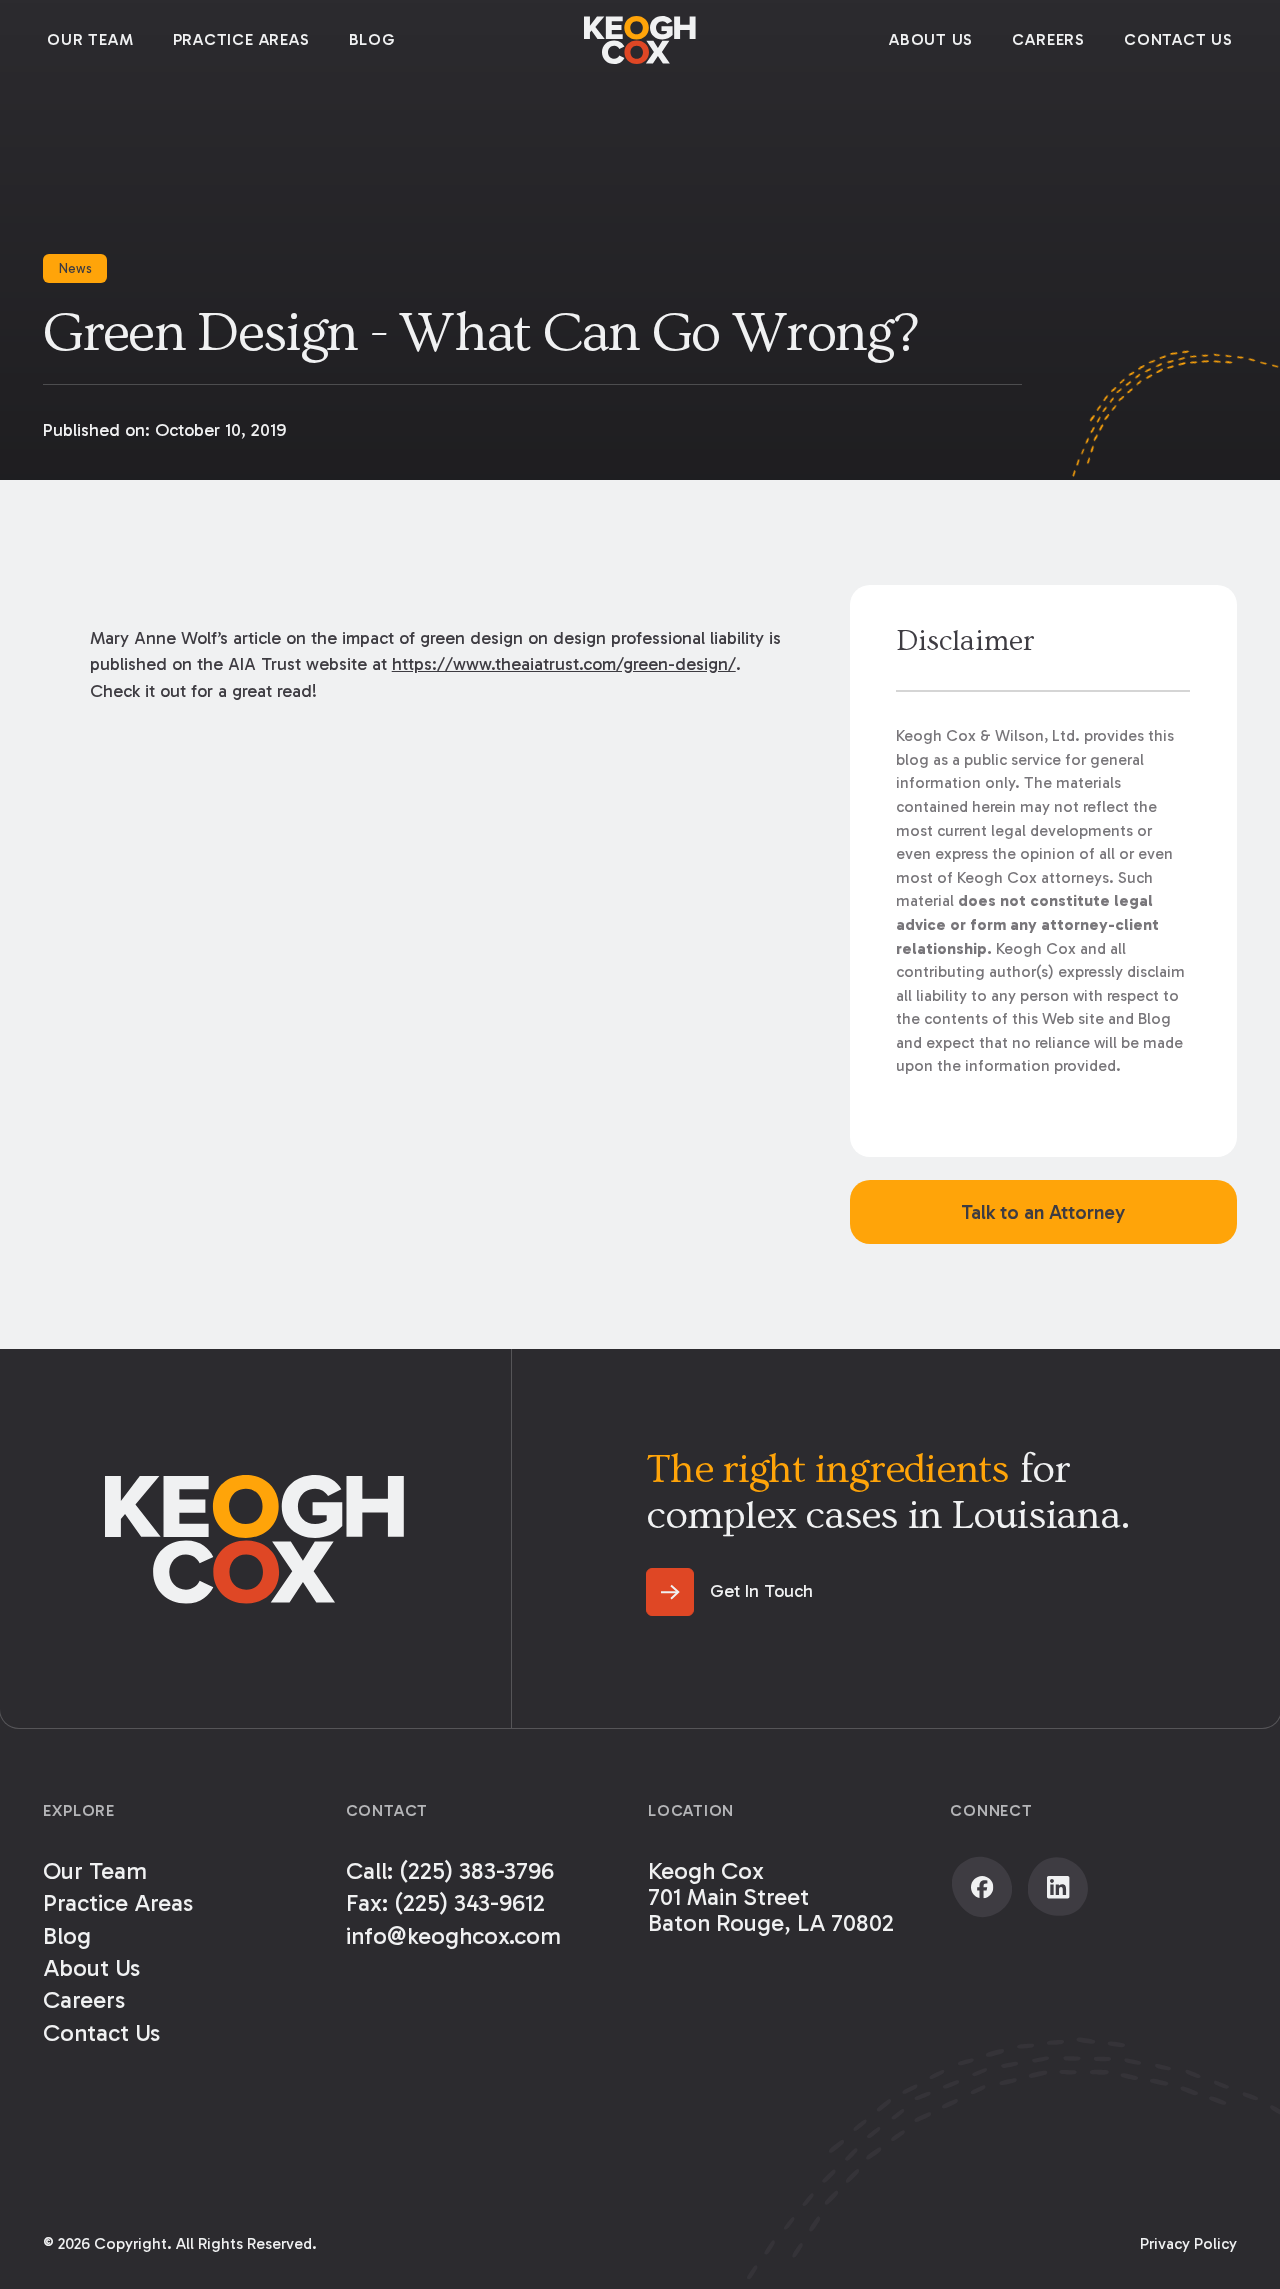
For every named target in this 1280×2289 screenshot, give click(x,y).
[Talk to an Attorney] (1043, 1212)
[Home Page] (640, 40)
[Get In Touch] (729, 1592)
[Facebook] (982, 1887)
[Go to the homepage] (255, 1539)
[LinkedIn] (1058, 1887)
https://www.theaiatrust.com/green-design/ (564, 664)
